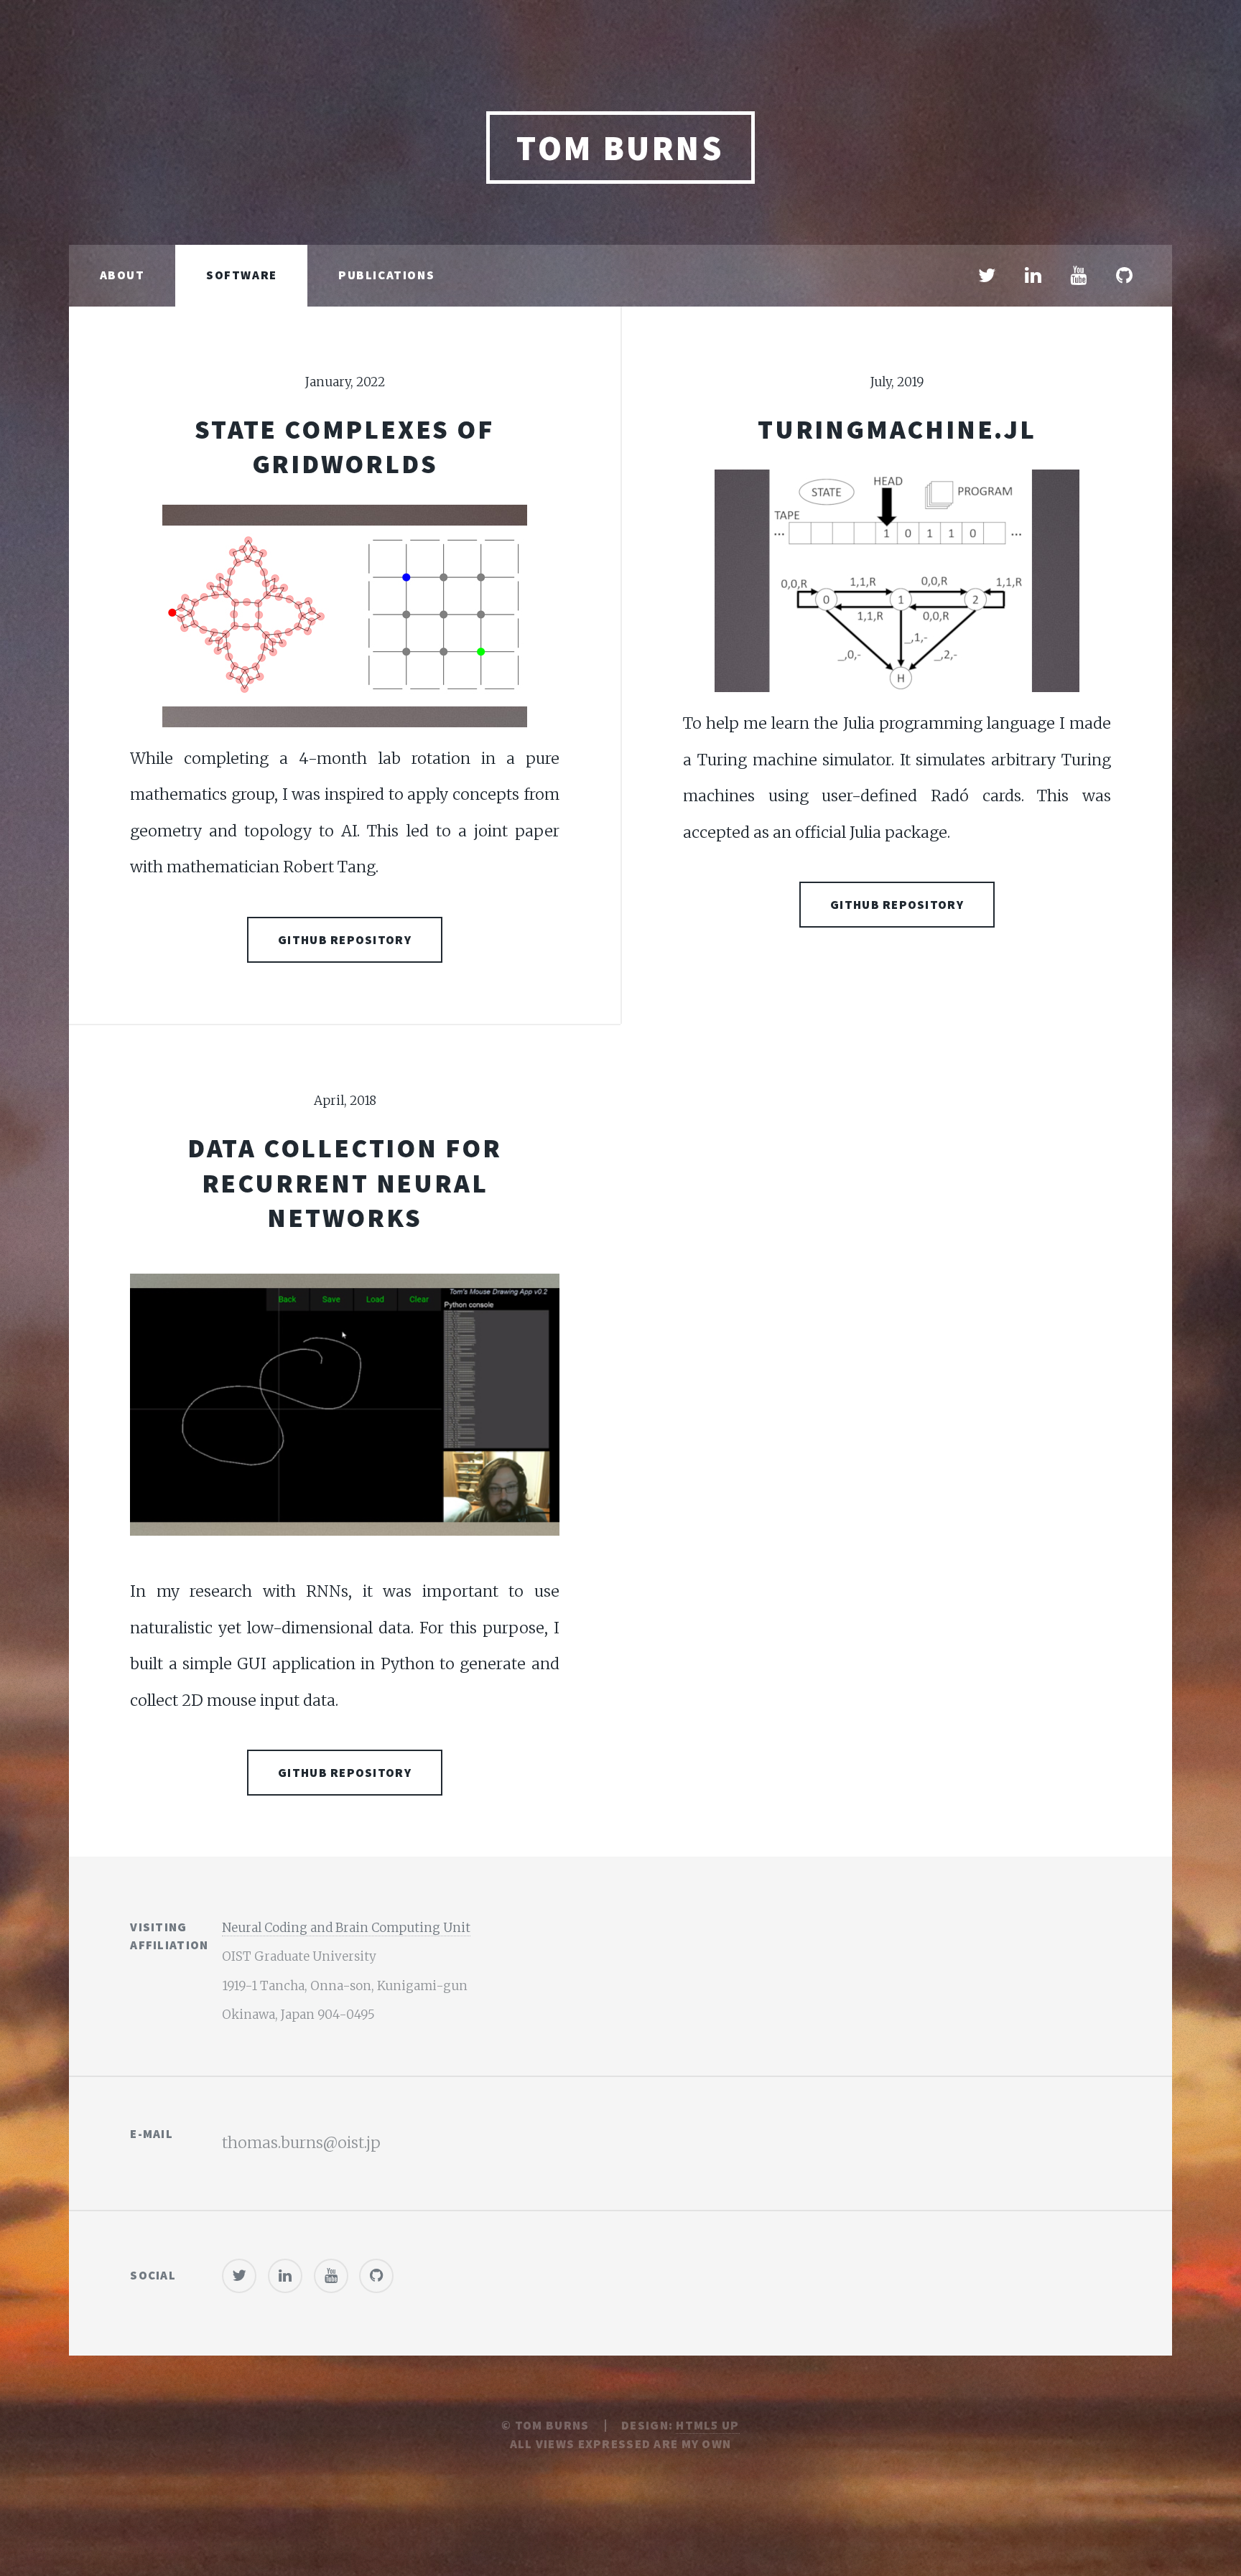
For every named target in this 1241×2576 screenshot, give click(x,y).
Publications (386, 275)
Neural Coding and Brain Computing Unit (346, 1928)
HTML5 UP (707, 2425)
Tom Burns (620, 148)
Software (242, 275)
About (122, 275)
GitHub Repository (345, 940)
